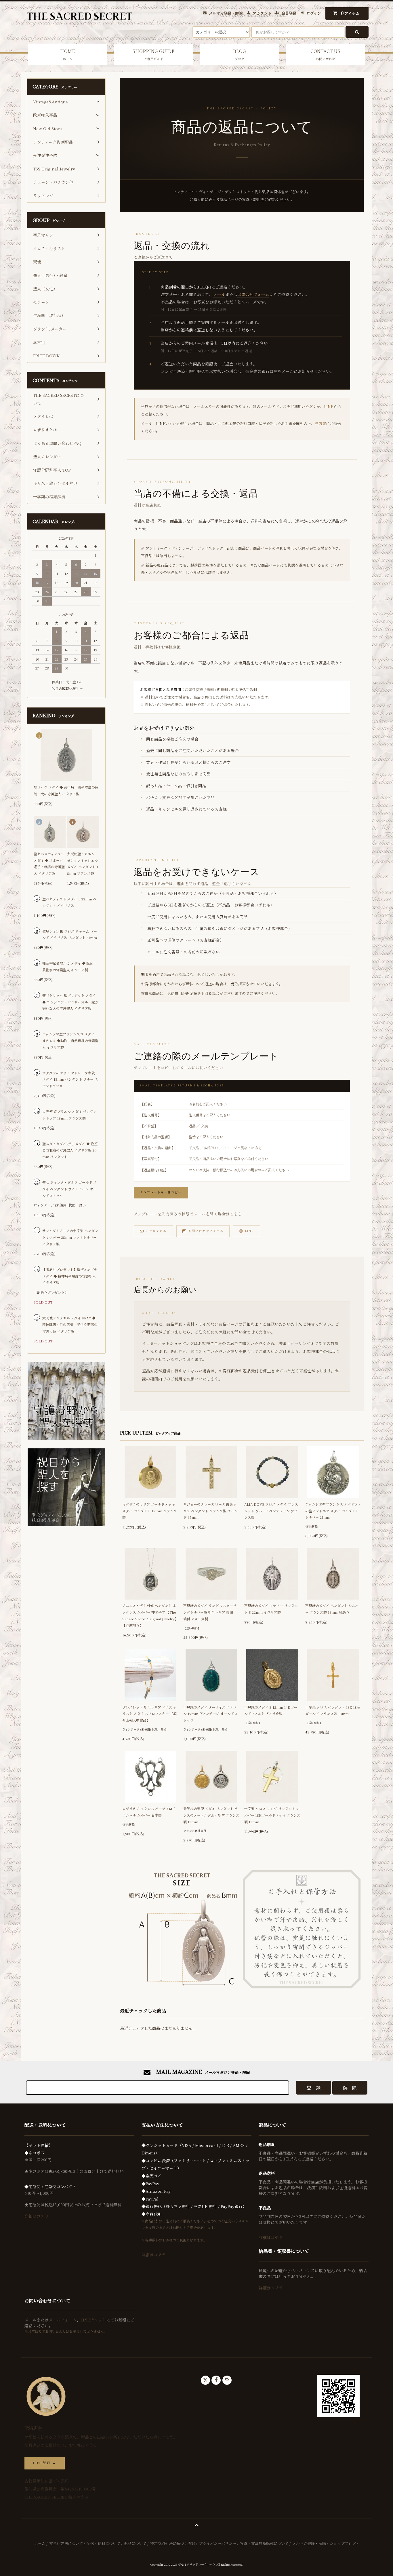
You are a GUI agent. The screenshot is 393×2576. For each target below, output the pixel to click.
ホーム (40, 2543)
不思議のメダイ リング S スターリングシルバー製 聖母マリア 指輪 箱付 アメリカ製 (210, 1612)
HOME (68, 54)
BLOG (240, 54)
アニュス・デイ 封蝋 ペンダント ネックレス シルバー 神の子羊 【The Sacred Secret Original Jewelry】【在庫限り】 (150, 1615)
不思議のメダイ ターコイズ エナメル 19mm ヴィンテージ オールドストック (210, 1714)
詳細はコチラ (37, 2216)
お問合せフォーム (253, 294)
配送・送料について (103, 2543)
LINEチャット (93, 2320)
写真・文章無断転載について (264, 2543)
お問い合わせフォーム (206, 1231)
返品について (135, 2543)
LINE (329, 406)
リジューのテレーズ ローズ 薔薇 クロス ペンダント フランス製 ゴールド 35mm (210, 1511)
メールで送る (156, 1231)
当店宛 (320, 423)
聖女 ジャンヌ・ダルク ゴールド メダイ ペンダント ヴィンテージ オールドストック (69, 1189)
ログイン (314, 13)
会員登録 (289, 13)
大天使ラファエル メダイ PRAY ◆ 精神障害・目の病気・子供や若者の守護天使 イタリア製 (70, 1324)
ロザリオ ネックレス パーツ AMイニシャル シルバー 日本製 (149, 1812)
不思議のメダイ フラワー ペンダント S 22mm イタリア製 (271, 1609)
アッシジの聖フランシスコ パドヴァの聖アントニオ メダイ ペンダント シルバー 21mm (333, 1511)
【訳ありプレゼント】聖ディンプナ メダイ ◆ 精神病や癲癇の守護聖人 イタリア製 (70, 1276)
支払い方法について (66, 2543)
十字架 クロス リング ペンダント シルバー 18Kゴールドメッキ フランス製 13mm (272, 1815)
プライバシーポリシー (218, 2543)
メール (219, 294)
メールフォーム (63, 2320)
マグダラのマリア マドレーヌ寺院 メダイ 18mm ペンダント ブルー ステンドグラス (70, 1079)
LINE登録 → (45, 2463)
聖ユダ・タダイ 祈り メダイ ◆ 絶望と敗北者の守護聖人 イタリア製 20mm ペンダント (70, 1150)
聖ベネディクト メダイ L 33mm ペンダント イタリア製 (69, 902)
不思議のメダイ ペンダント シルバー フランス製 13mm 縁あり (332, 1609)
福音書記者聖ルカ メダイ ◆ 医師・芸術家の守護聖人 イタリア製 (69, 966)
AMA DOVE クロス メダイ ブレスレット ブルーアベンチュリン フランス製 (271, 1511)
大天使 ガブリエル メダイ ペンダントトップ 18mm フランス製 (69, 1115)
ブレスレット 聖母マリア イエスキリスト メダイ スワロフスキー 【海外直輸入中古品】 (149, 1714)
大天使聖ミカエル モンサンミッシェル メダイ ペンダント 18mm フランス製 (83, 863)
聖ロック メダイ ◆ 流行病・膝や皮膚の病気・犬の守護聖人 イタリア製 (66, 790)
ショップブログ (343, 2543)
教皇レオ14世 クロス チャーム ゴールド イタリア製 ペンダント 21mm (70, 934)
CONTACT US (325, 54)
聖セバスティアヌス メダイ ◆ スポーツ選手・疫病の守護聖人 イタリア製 (49, 863)
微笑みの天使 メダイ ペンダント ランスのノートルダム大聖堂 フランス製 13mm (211, 1815)
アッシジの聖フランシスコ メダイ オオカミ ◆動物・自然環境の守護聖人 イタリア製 (70, 1041)
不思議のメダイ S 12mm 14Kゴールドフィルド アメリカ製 (271, 1710)
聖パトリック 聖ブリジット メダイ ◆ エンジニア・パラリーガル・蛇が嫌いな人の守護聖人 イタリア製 (70, 1002)
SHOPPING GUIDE (153, 54)
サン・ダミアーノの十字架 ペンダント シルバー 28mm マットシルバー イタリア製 (70, 1237)
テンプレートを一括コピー (161, 1193)
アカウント (262, 13)
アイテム (350, 13)
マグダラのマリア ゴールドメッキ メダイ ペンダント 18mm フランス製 (150, 1511)
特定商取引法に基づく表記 (173, 2543)
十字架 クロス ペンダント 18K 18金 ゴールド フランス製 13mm (333, 1710)
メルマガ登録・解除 (226, 13)
